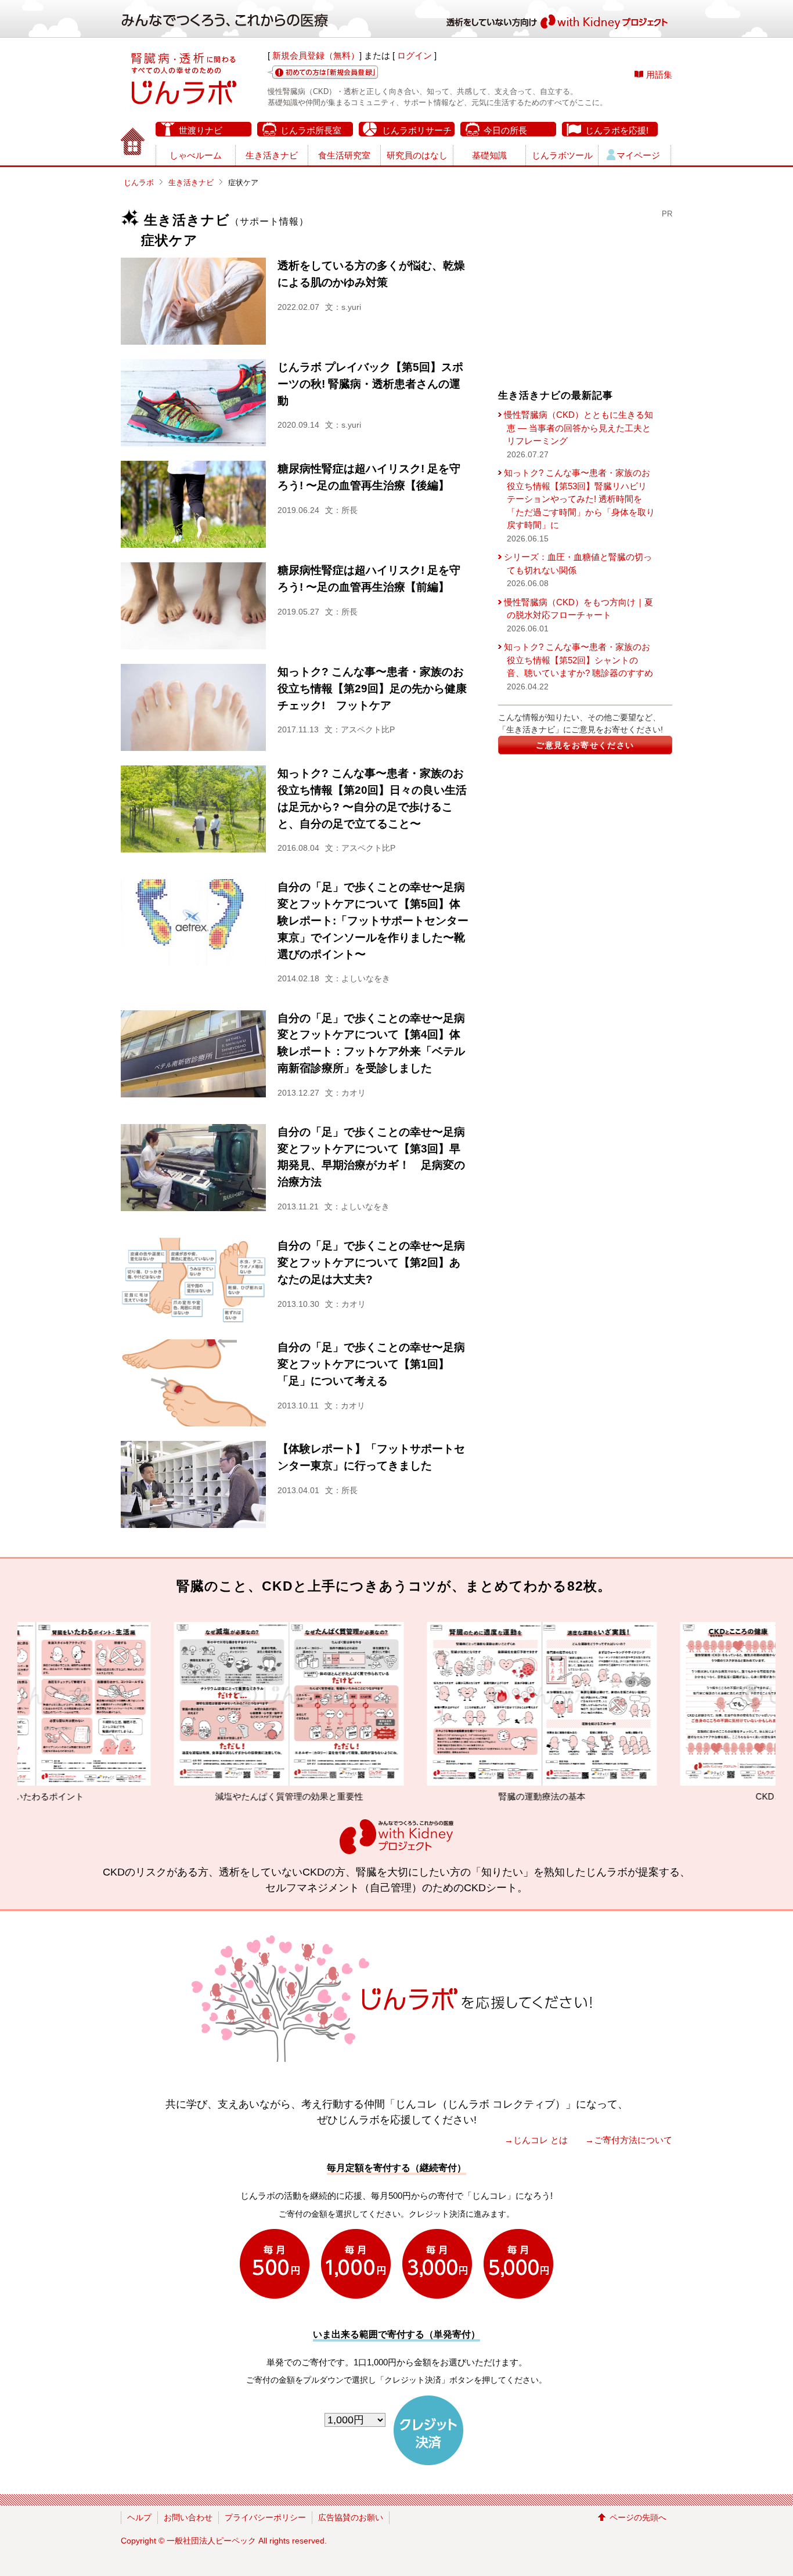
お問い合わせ (188, 2517)
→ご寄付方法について (629, 2140)
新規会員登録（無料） (316, 55)
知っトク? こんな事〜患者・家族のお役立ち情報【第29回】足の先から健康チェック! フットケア (372, 689)
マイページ (638, 155)
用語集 (659, 75)
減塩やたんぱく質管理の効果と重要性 (144, 1796)
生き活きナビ (272, 155)
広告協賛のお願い (351, 2517)
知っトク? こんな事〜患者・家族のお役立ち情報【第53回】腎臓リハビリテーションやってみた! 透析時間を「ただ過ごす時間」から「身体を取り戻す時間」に (579, 499)
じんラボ (139, 183)
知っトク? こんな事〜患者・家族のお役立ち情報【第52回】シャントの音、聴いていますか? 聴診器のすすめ (578, 660)
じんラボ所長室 (311, 130)
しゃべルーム (196, 155)
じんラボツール (562, 155)
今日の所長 (505, 130)
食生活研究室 (344, 155)
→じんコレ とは (536, 2140)
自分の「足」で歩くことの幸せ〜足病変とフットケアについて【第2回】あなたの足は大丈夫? (371, 1262)
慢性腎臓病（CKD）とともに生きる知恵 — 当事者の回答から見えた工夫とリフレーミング (578, 428)
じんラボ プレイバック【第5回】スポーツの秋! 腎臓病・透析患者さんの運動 (370, 384)
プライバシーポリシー (265, 2517)
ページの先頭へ (638, 2517)
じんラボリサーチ (417, 130)
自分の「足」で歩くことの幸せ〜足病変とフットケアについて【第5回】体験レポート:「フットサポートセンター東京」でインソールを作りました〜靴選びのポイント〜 (373, 920)
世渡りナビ (201, 130)
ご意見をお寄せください (585, 745)
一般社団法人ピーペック (211, 2541)
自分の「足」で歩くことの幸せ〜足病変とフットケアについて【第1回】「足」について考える (371, 1364)
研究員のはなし (417, 155)
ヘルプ (139, 2517)
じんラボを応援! (617, 130)
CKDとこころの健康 (650, 1796)
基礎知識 (489, 155)
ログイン (414, 55)
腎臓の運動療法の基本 (397, 1796)
